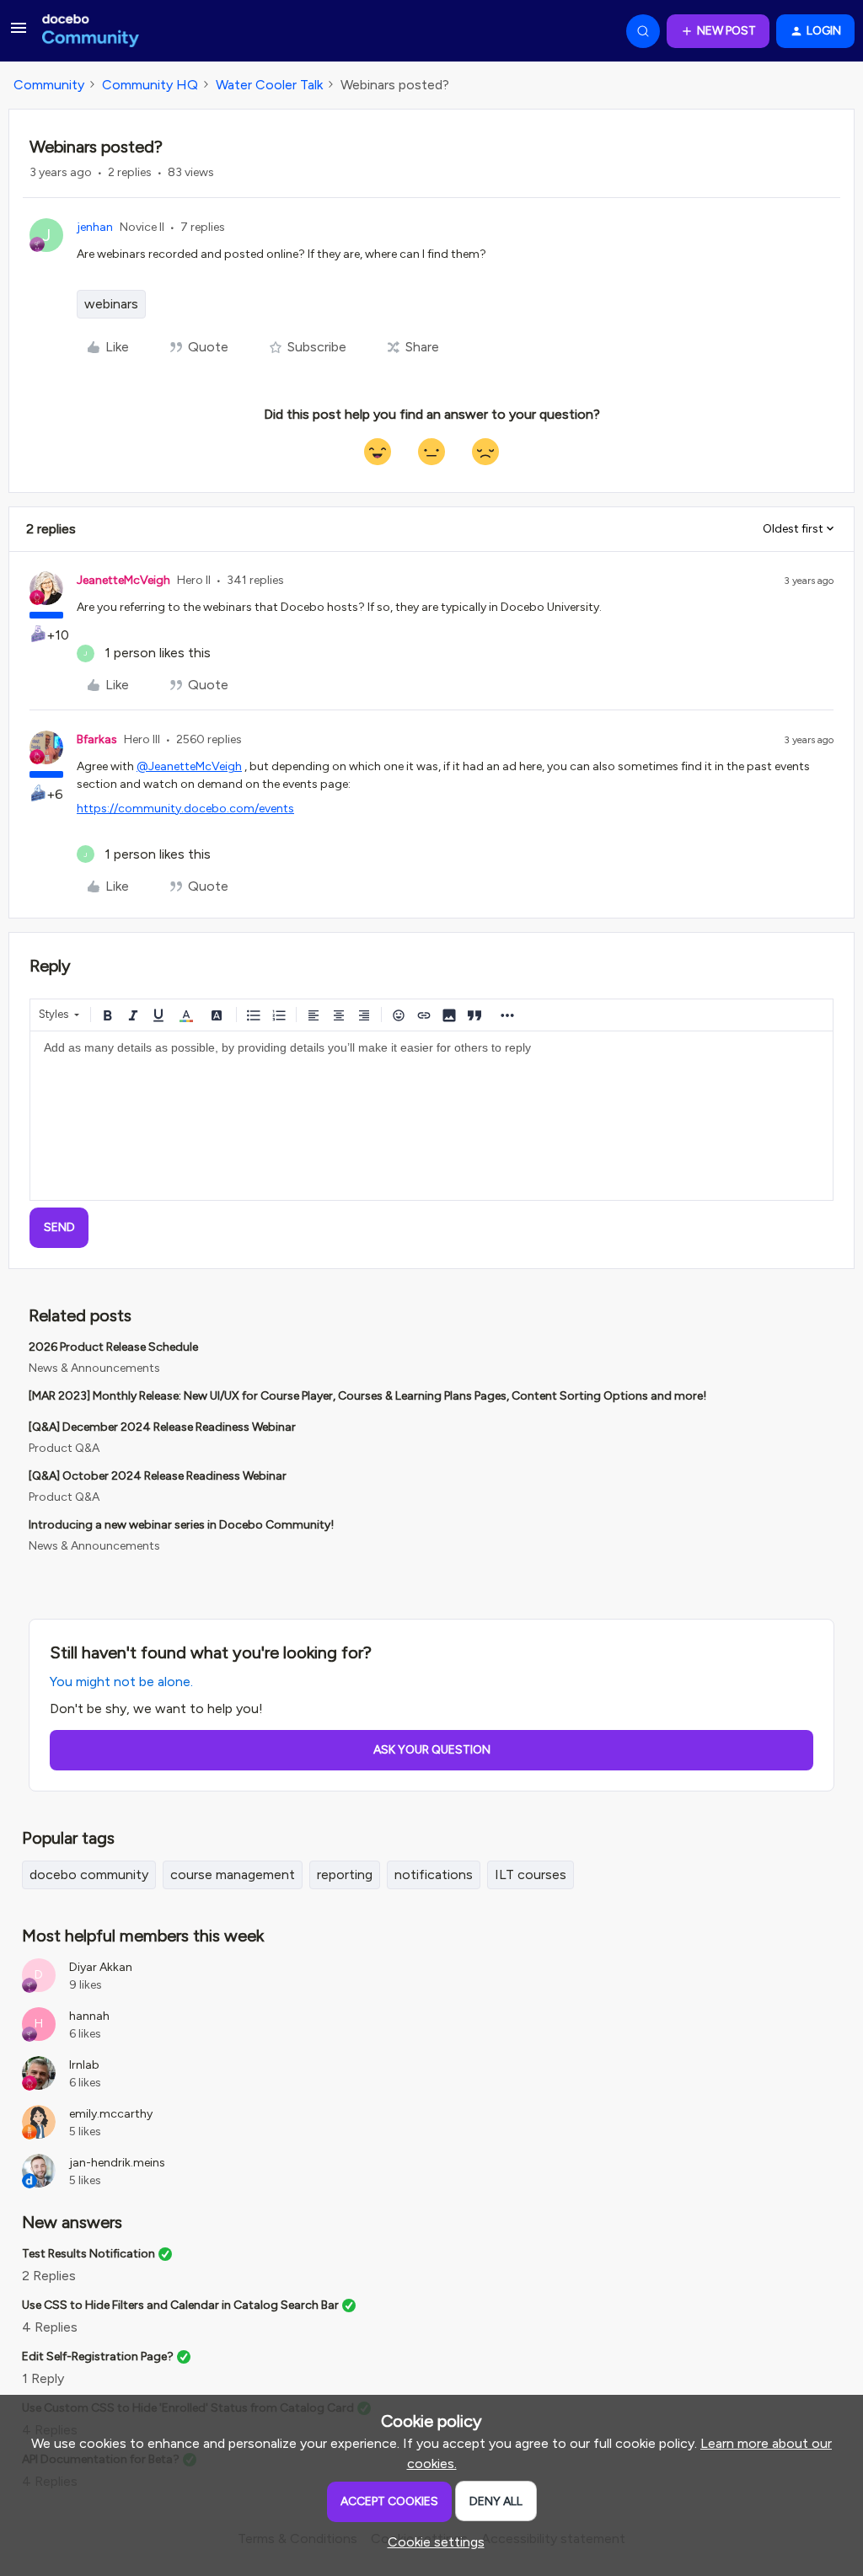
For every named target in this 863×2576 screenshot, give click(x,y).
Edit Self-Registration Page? (98, 2356)
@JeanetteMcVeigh (189, 766)
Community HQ (150, 85)
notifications (434, 1874)
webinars (111, 304)
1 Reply (43, 2378)
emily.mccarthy (111, 2114)
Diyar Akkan (101, 1967)
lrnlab (84, 2065)
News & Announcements (94, 1368)
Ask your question (432, 1750)
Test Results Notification (88, 2254)
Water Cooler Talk (269, 85)
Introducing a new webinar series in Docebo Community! (181, 1525)
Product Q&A (64, 1448)
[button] (19, 33)
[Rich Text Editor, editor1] (431, 1116)
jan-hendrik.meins (117, 2163)
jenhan (95, 227)
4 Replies (50, 2327)
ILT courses (531, 1874)
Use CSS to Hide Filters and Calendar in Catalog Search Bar (180, 2305)
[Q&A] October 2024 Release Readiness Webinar (158, 1476)
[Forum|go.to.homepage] (91, 31)
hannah (89, 2016)
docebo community (89, 1874)
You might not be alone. (121, 1682)
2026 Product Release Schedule (113, 1347)
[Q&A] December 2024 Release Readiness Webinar (162, 1427)
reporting (345, 1874)
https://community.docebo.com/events (185, 809)
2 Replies (49, 2276)
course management (233, 1874)
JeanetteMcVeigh (123, 580)
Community (49, 85)
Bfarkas (97, 739)
